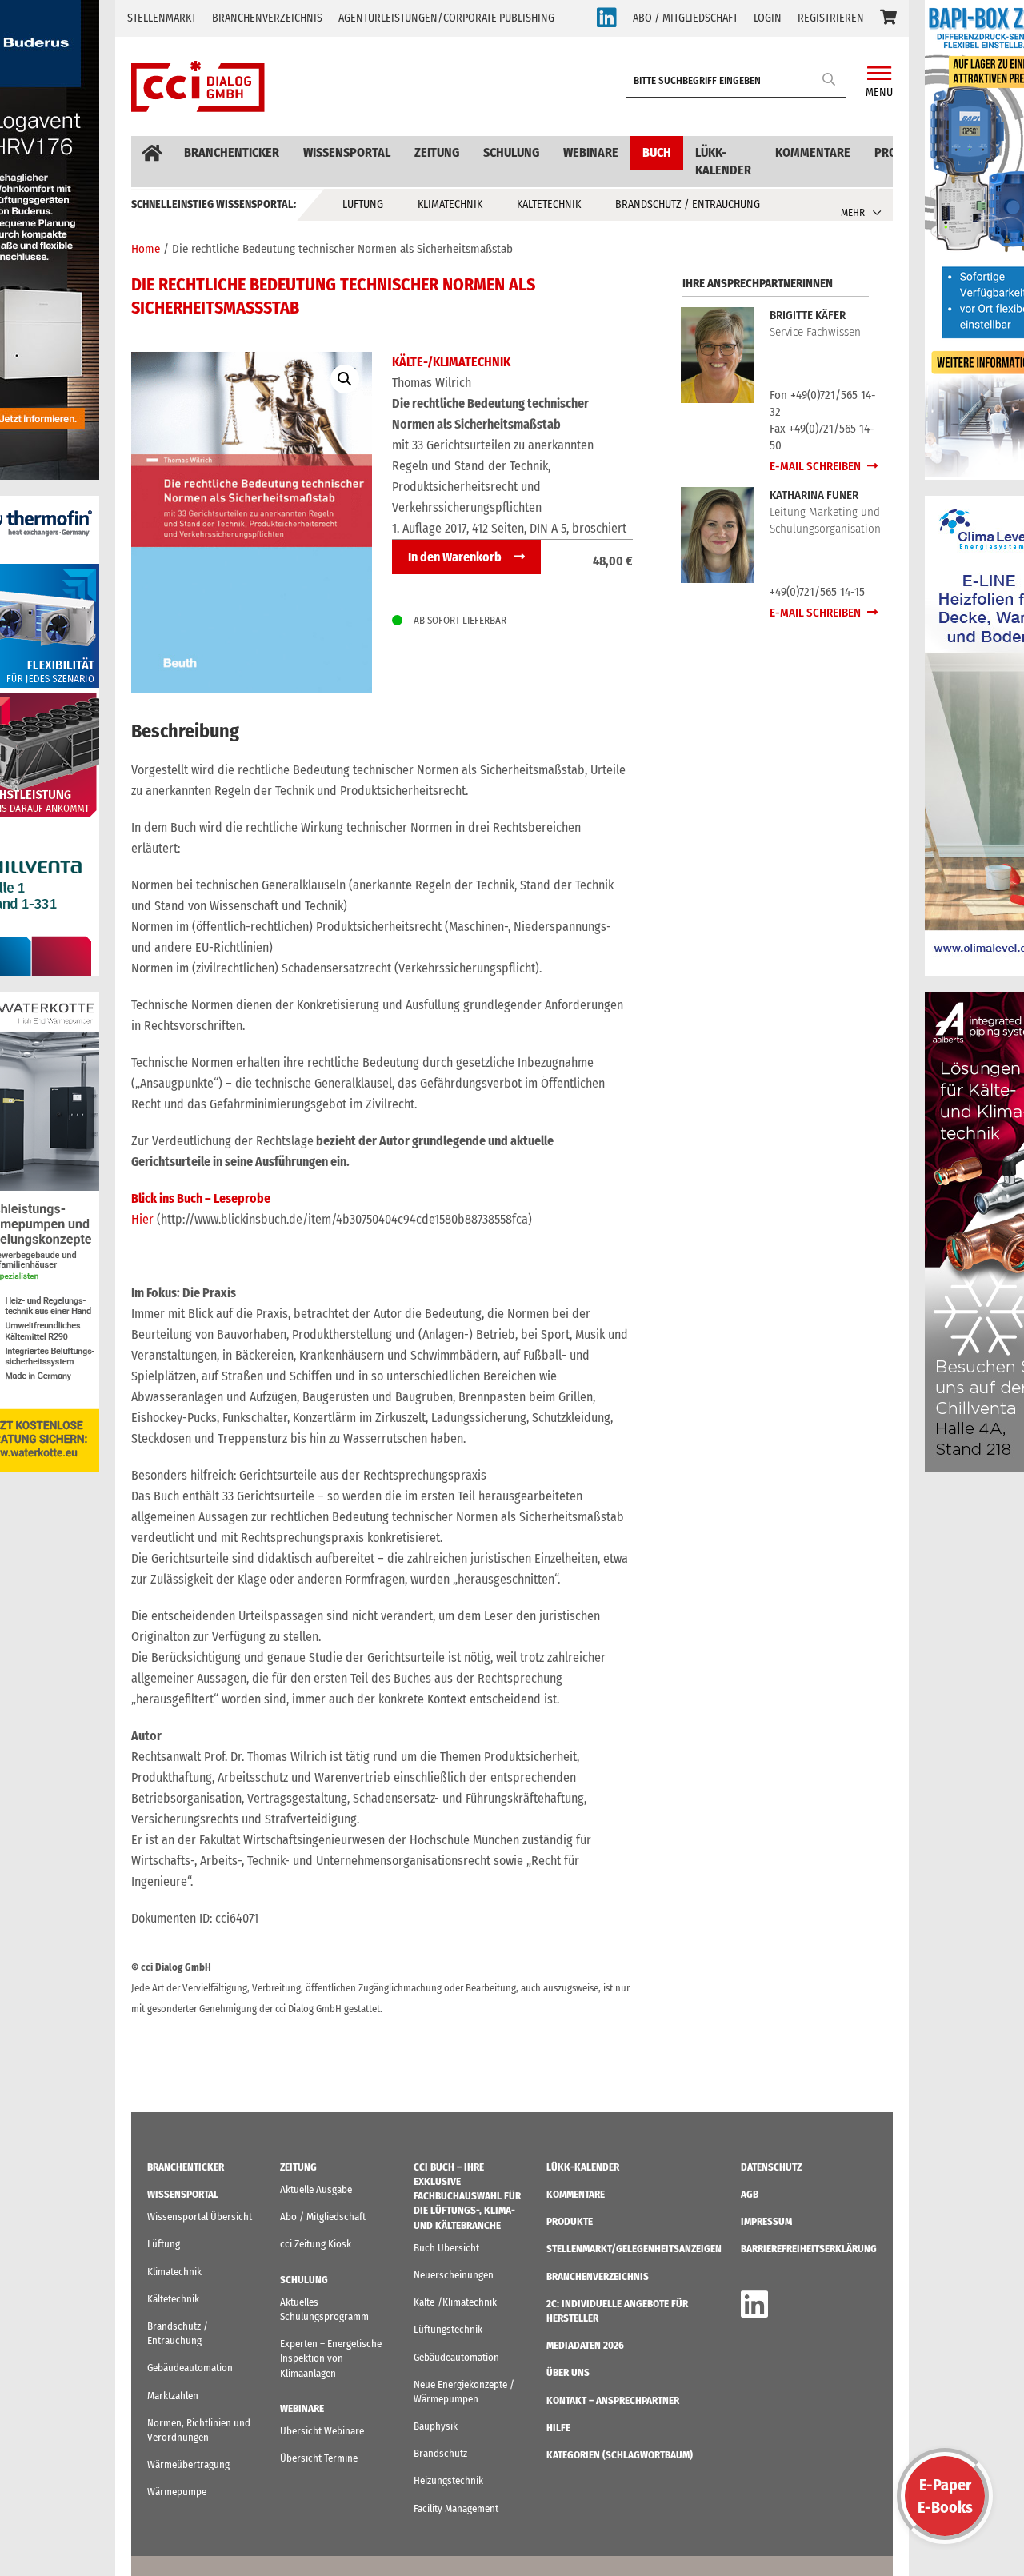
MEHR (853, 212)
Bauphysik (436, 2426)
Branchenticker (232, 152)
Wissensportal (347, 152)
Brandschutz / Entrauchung (688, 204)
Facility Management (456, 2508)
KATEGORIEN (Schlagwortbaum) (620, 2455)
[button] (888, 18)
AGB (750, 2194)
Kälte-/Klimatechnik (451, 362)
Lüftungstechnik (448, 2329)
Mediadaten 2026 (585, 2345)
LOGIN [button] (768, 18)
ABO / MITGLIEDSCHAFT (685, 18)
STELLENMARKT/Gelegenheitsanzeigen (634, 2249)
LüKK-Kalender (723, 161)
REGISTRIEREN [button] (831, 18)
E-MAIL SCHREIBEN (816, 466)
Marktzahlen (173, 2396)
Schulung (511, 152)
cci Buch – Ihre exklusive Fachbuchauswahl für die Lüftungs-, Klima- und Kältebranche (467, 2196)
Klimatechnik (450, 204)
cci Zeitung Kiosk (316, 2244)
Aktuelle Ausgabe (316, 2189)
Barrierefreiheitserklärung (809, 2249)
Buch (657, 152)
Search (830, 79)
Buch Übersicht (446, 2248)
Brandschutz (440, 2453)
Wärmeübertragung (188, 2464)
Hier (144, 1219)
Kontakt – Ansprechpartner (613, 2400)
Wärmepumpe (177, 2492)
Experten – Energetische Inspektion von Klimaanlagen (331, 2358)
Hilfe (558, 2428)
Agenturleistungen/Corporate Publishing (446, 18)
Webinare (591, 152)
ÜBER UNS (568, 2372)
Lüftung (363, 204)
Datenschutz (771, 2167)
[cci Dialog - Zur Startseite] (198, 86)
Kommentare (813, 152)
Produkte (570, 2221)
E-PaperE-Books (945, 2496)
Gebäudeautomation (190, 2368)
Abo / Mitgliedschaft (323, 2217)
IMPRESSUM (766, 2221)
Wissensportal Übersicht (200, 2217)
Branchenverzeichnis (267, 18)
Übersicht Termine (319, 2458)
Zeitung (437, 152)
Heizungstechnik (448, 2480)
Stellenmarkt (162, 18)
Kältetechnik (549, 204)
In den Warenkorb (455, 557)
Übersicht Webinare (322, 2431)
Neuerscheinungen (454, 2275)
